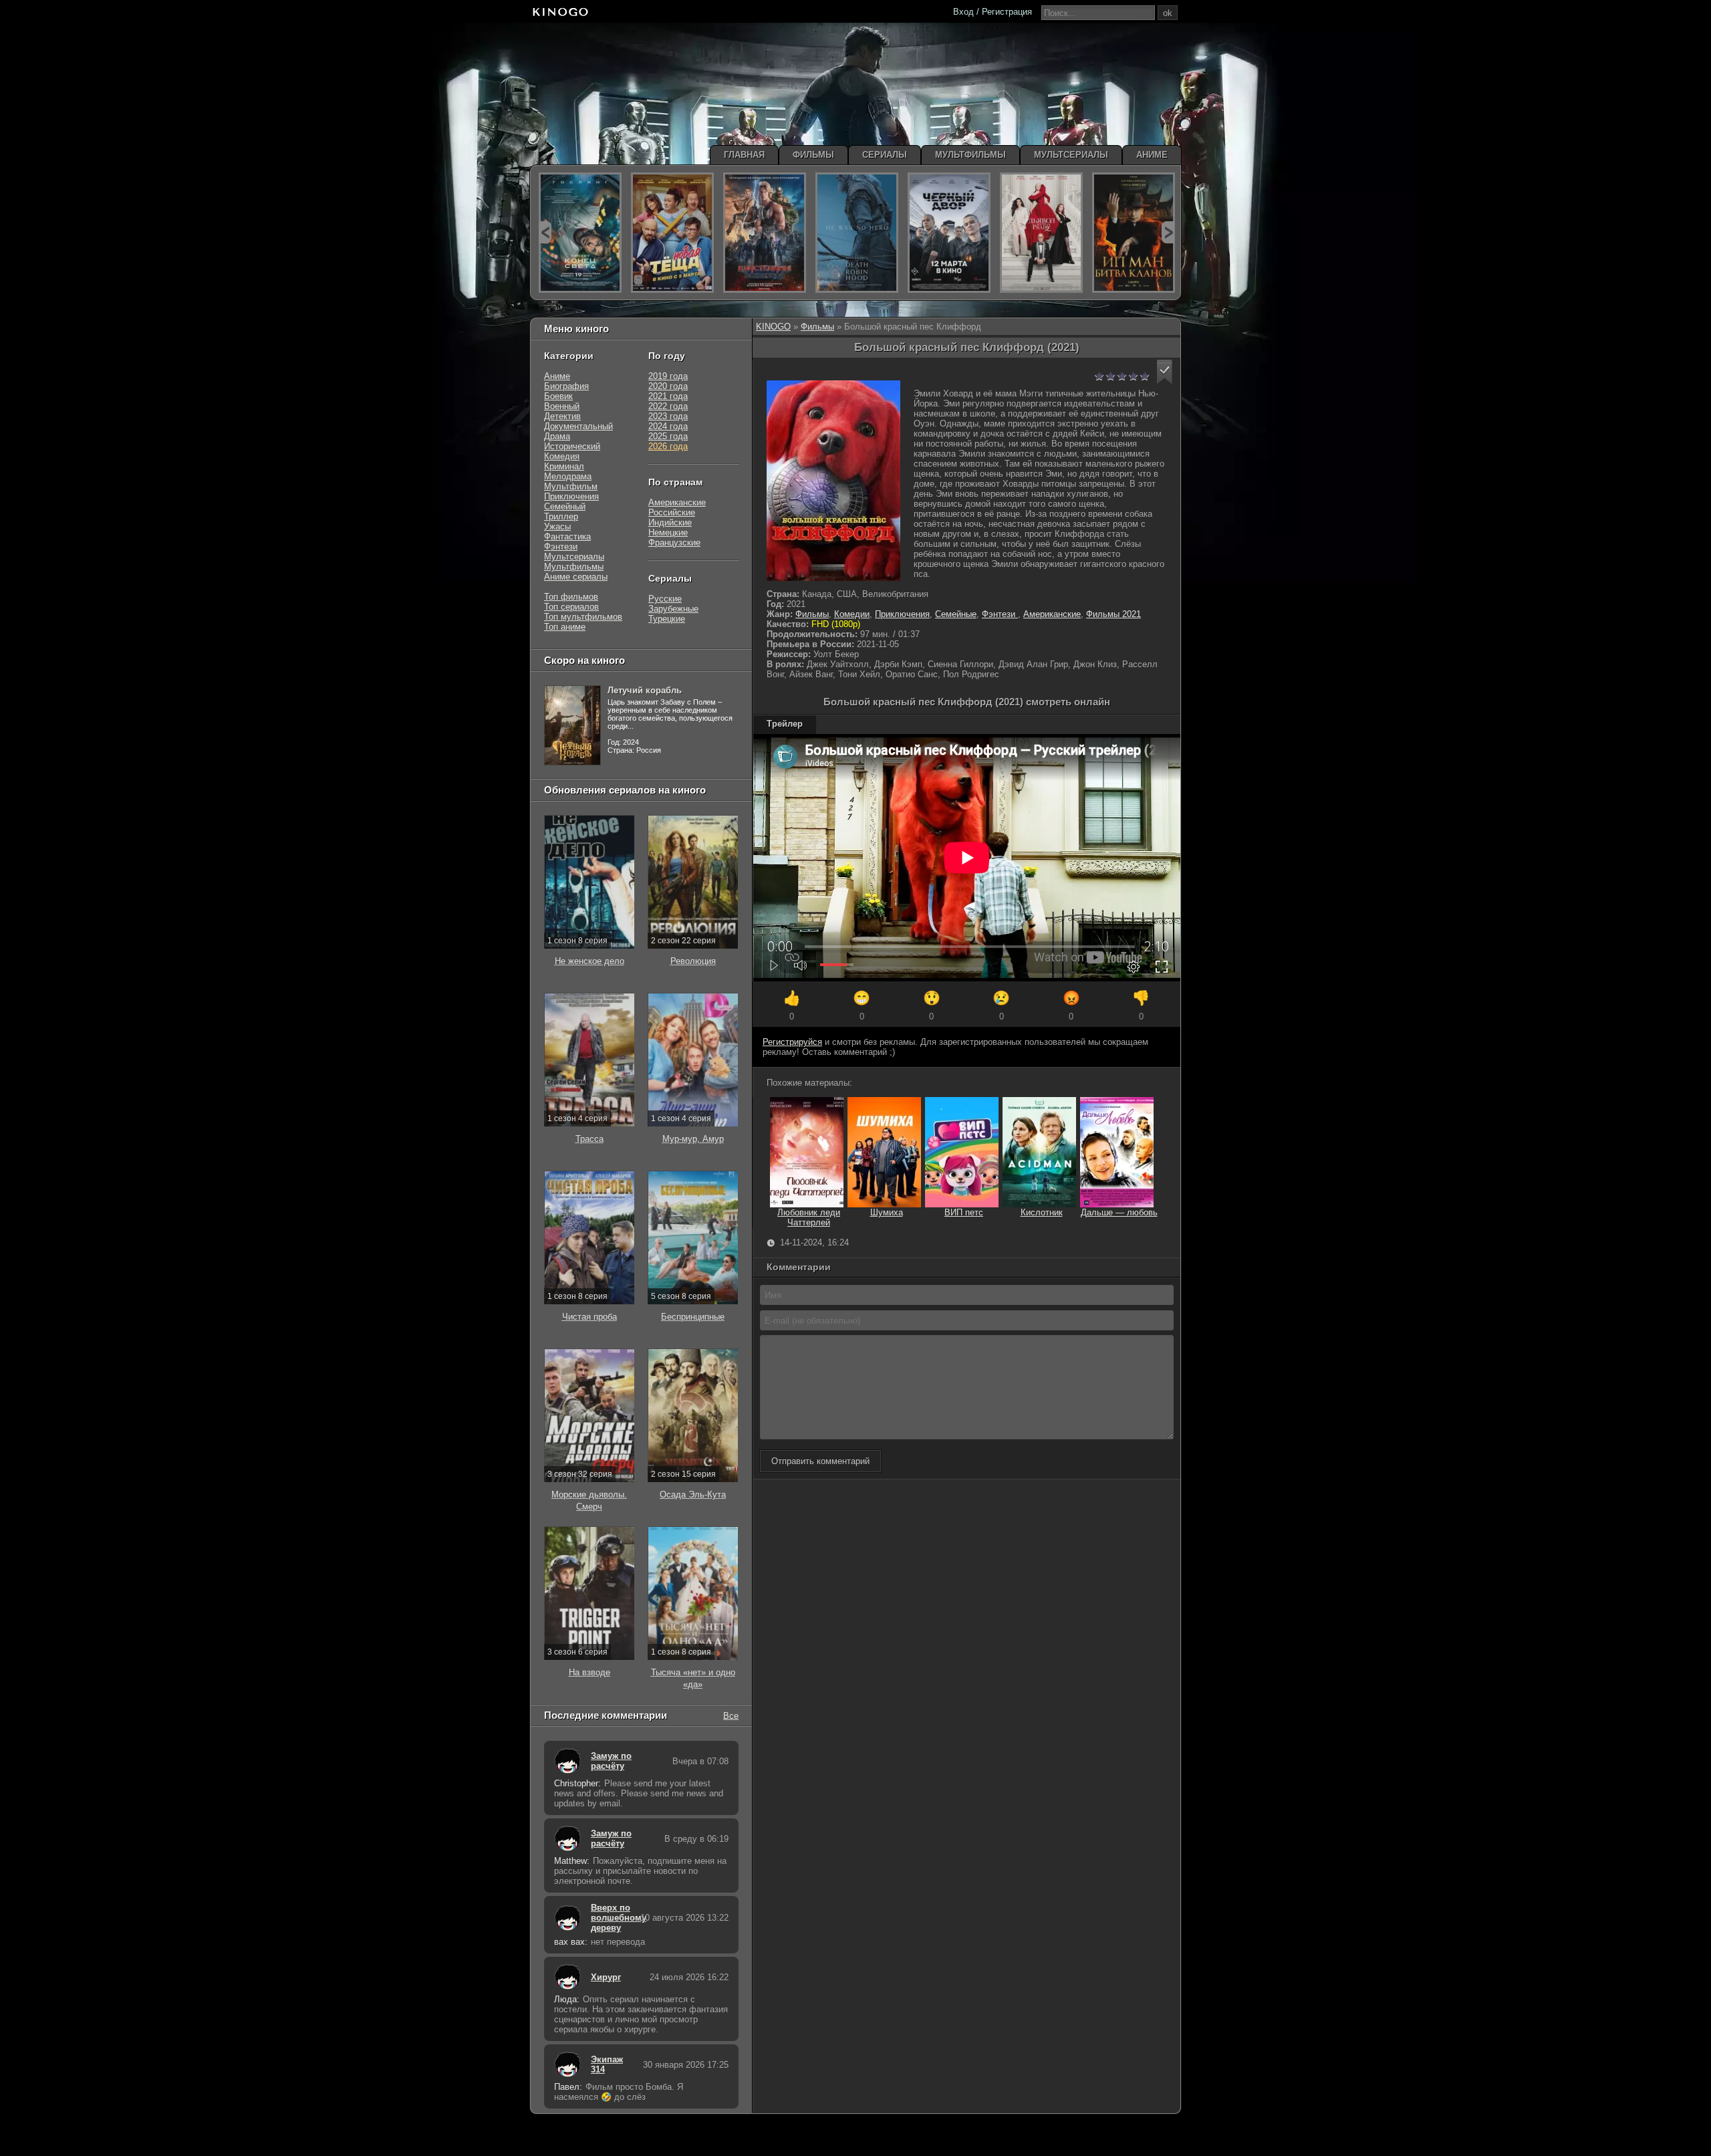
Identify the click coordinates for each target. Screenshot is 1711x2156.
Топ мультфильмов (583, 617)
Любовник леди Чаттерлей (809, 1217)
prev (545, 232)
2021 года (668, 396)
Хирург (606, 1977)
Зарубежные (673, 609)
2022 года (668, 406)
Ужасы (557, 526)
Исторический (572, 446)
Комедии (852, 614)
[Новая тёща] (672, 233)
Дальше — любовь (1119, 1212)
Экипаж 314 (607, 2064)
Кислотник (1042, 1212)
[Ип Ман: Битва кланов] (1134, 233)
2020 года (668, 386)
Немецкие (668, 532)
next (1168, 232)
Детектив (562, 416)
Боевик (558, 396)
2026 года (668, 446)
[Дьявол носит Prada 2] (1041, 233)
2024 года (668, 426)
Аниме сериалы (576, 577)
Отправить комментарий (820, 1461)
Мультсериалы (574, 557)
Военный (562, 406)
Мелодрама (568, 476)
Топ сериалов (571, 607)
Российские (672, 512)
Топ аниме (565, 627)
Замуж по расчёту (611, 1761)
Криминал (564, 466)
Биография (566, 386)
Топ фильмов (571, 597)
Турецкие (667, 619)
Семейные (956, 614)
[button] (1165, 372)
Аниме (557, 376)
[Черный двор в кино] (949, 233)
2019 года (668, 376)
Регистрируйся (792, 1042)
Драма (557, 436)
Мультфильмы (574, 567)
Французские (674, 543)
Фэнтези (1000, 614)
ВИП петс (964, 1212)
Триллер (561, 516)
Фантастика (567, 536)
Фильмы (817, 327)
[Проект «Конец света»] (580, 233)
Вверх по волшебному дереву (612, 1918)
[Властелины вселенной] (765, 233)
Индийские (670, 522)
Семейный (565, 506)
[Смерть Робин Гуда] (857, 233)
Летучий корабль (645, 690)
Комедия (562, 456)
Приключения (902, 614)
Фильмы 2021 (1113, 614)
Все (731, 1715)
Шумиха (887, 1212)
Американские (1052, 614)
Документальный (578, 426)
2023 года (668, 416)
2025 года (668, 436)
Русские (665, 599)
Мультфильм (571, 486)
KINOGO (773, 327)
